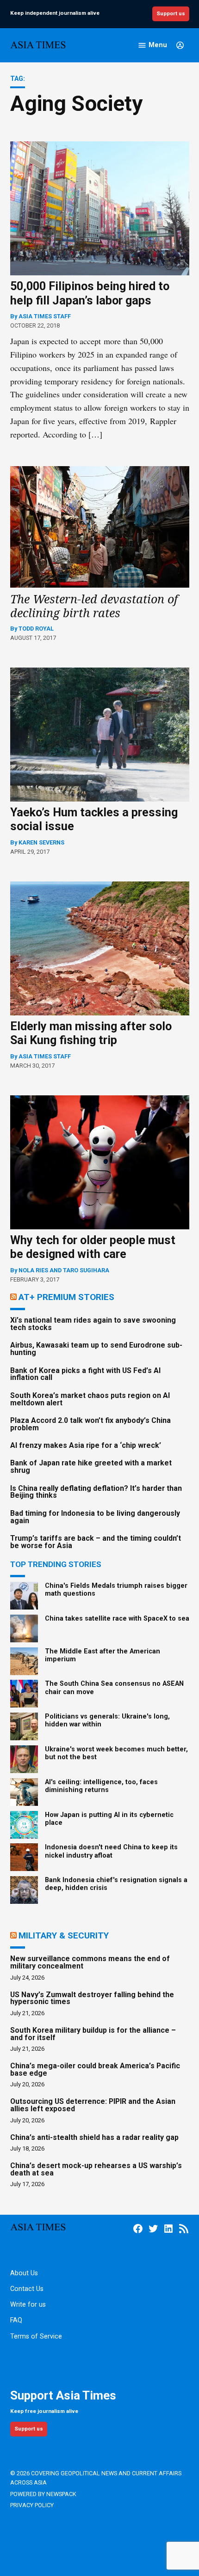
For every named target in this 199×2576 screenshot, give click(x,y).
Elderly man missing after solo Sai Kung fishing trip (91, 1033)
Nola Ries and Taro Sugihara (64, 1270)
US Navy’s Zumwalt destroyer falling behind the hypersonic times (92, 1998)
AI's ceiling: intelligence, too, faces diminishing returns (101, 1786)
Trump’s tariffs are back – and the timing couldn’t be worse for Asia (96, 1542)
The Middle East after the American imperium (103, 1655)
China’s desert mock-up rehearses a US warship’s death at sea (96, 2169)
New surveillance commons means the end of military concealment (90, 1962)
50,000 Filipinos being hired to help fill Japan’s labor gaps (90, 293)
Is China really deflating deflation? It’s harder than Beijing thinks (96, 1492)
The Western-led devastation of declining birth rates (94, 606)
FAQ (16, 2320)
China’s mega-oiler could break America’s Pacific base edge (95, 2069)
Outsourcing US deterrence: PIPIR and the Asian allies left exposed (93, 2105)
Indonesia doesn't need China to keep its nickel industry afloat (111, 1851)
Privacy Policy (32, 2505)
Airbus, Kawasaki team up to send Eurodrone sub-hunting (96, 1349)
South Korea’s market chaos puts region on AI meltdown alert (90, 1399)
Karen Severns (41, 842)
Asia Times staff (45, 316)
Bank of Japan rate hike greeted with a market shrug (91, 1467)
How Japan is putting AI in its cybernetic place (109, 1819)
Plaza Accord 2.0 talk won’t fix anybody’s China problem (90, 1424)
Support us (171, 13)
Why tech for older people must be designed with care (93, 1247)
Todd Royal (36, 629)
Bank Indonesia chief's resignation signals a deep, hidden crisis (116, 1884)
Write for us (28, 2305)
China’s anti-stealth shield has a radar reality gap (94, 2137)
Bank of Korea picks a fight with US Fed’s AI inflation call (85, 1374)
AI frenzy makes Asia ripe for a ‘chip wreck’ (86, 1445)
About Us (24, 2273)
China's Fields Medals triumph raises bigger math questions (116, 1590)
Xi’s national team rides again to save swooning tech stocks (93, 1324)
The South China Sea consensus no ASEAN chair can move (114, 1688)
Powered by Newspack (43, 2494)
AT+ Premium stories (66, 1297)
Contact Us (27, 2289)
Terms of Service (36, 2336)
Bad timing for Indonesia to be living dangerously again (95, 1517)
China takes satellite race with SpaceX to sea (117, 1619)
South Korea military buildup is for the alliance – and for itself (93, 2034)
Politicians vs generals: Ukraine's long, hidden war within (107, 1720)
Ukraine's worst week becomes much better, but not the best (116, 1753)
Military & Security (64, 1935)
